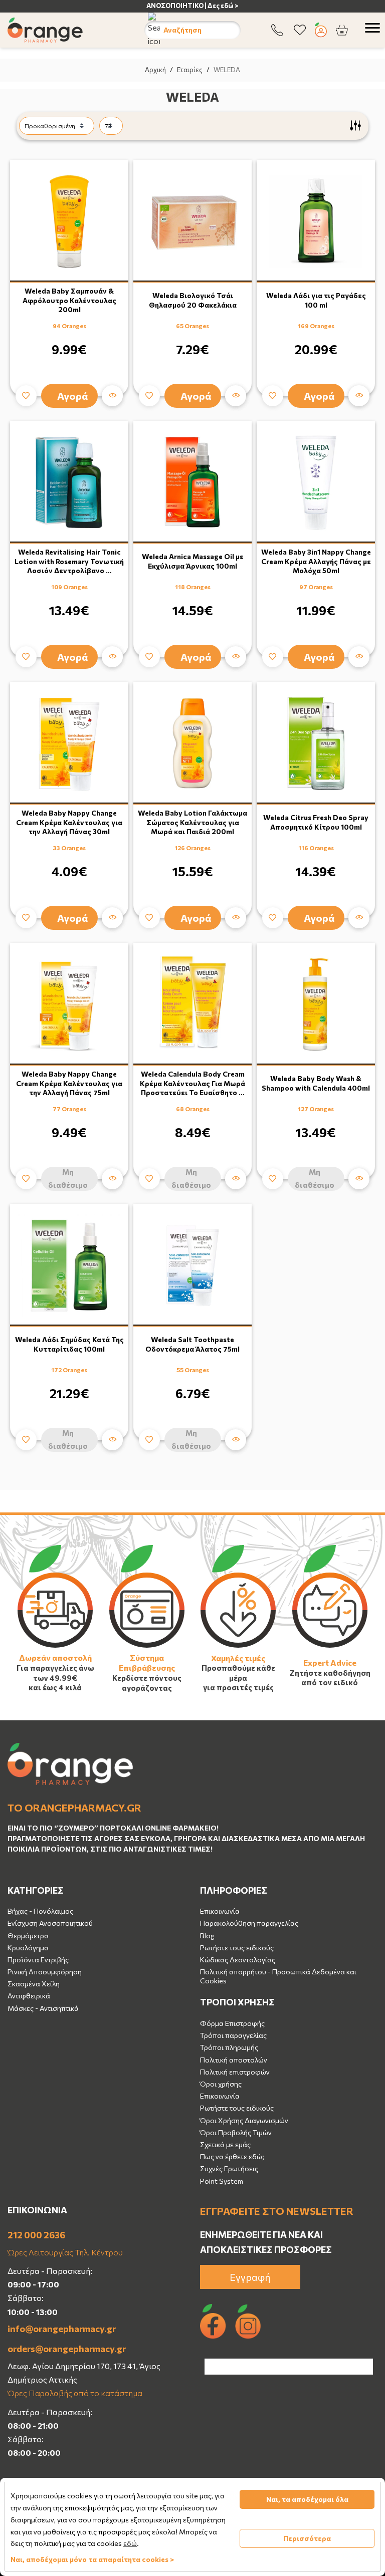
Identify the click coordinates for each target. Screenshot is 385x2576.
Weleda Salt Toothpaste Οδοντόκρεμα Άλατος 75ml (192, 1344)
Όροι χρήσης (221, 2084)
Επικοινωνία (220, 1911)
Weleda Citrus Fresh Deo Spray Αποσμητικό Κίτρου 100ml (316, 822)
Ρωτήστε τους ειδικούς (237, 1948)
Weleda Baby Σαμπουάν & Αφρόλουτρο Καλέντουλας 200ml (69, 300)
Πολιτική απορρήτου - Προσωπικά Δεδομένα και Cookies (278, 1976)
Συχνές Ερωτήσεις (229, 2168)
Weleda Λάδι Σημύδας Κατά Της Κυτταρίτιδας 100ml (69, 1344)
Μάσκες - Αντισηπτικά (43, 2008)
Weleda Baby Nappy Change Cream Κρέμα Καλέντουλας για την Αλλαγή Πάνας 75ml (69, 1083)
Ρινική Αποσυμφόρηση (45, 1972)
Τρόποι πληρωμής (229, 2047)
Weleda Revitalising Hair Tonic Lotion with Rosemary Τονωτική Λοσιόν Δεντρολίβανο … (69, 561)
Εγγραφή (250, 2277)
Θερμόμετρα (28, 1936)
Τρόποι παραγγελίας (233, 2035)
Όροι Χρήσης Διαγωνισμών (244, 2120)
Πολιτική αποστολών (234, 2060)
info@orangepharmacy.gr (62, 2329)
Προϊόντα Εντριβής (38, 1960)
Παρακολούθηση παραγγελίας (249, 1923)
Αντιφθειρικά (29, 1996)
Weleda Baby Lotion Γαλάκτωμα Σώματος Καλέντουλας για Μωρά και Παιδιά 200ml (192, 822)
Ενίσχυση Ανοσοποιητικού (50, 1923)
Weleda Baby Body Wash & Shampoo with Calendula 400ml (316, 1083)
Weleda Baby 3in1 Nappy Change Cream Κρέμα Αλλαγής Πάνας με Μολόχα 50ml (316, 561)
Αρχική (155, 70)
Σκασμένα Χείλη (34, 1984)
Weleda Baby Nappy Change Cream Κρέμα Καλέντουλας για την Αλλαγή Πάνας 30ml (69, 822)
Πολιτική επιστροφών (235, 2072)
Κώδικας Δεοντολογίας (238, 1960)
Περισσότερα (307, 2538)
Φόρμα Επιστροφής (232, 2023)
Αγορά (73, 396)
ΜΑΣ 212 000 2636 (209, 6)
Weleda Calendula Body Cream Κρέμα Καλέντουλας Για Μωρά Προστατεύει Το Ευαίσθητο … (192, 1083)
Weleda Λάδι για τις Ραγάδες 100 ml (316, 300)
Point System (222, 2181)
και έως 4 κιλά (55, 1687)
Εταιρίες (190, 70)
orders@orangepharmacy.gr (67, 2349)
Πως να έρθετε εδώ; (232, 2156)
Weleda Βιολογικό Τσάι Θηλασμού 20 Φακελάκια (193, 300)
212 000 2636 (36, 2235)
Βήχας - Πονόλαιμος (40, 1911)
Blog (207, 1936)
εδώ (130, 2543)
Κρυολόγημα (28, 1948)
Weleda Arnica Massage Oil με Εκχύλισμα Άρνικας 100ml (193, 561)
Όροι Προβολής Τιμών (236, 2132)
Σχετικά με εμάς (225, 2144)
